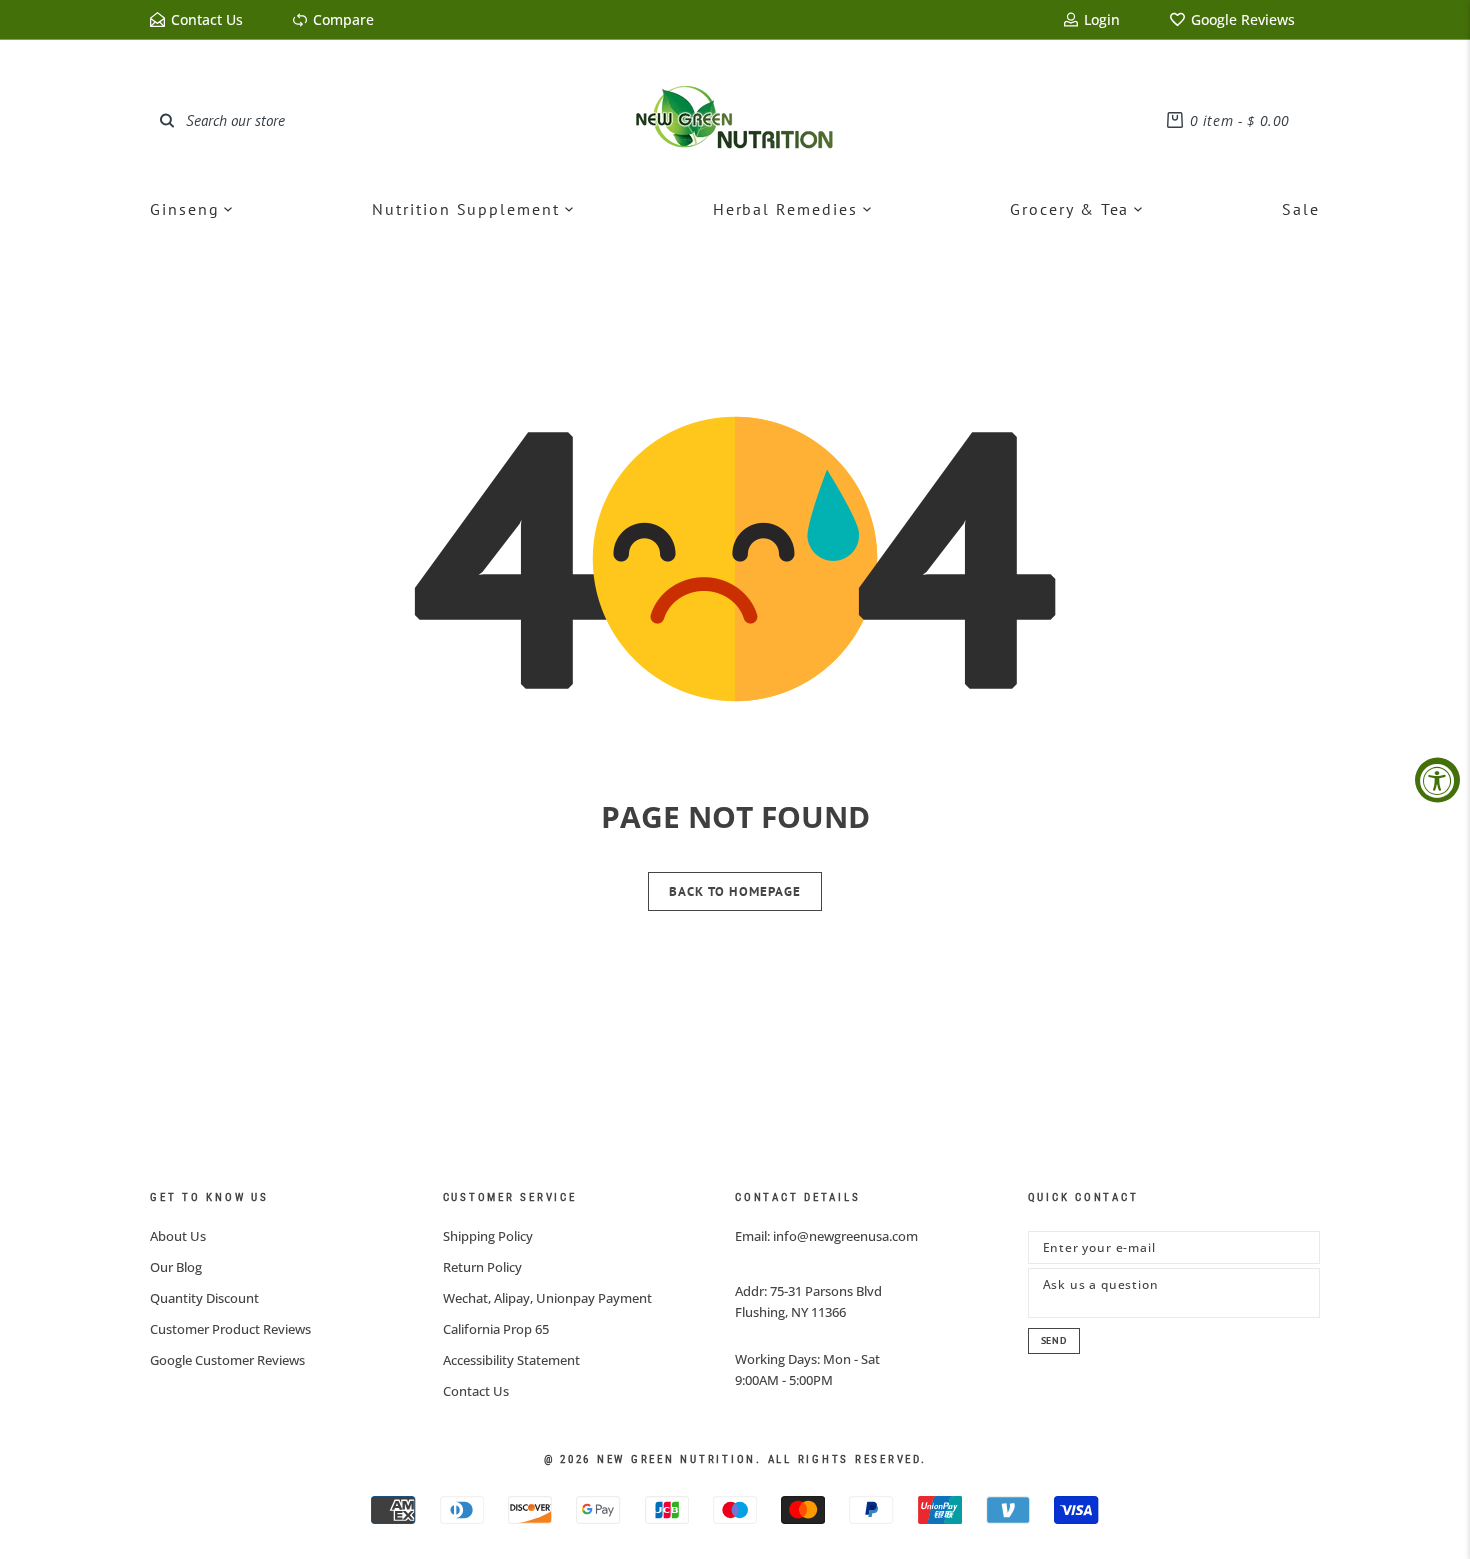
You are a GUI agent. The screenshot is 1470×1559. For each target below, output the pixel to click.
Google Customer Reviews (227, 1360)
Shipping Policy (488, 1236)
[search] (167, 120)
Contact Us (476, 1391)
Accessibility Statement (511, 1360)
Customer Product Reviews (230, 1329)
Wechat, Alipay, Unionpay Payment (547, 1298)
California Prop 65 (496, 1329)
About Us (178, 1236)
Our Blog (176, 1267)
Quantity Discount (204, 1298)
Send (1054, 1340)
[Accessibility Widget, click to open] (1437, 779)
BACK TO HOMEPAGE (735, 891)
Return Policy (482, 1267)
